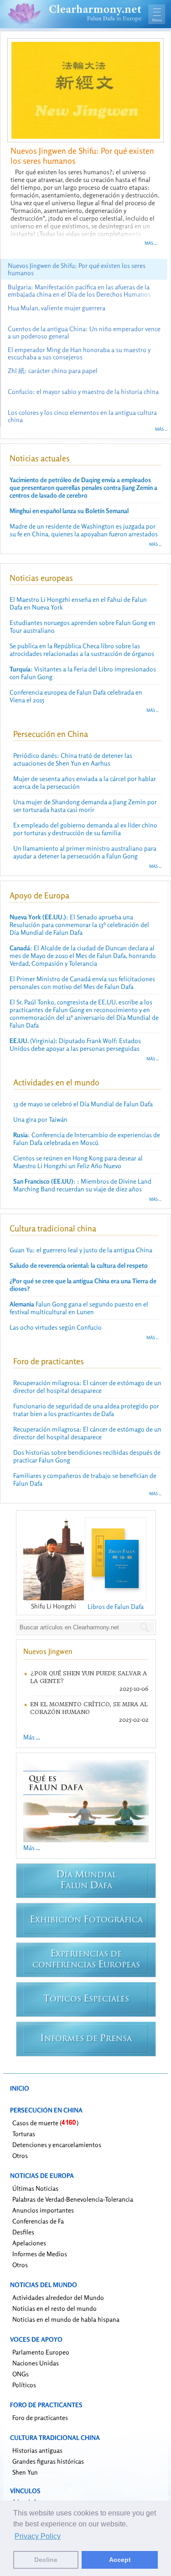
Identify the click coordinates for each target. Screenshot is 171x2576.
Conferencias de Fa (38, 2221)
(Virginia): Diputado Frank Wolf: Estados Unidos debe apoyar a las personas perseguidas (75, 1044)
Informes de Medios (40, 2254)
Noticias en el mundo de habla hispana (66, 2319)
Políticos (24, 2385)
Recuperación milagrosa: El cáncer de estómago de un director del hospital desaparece (87, 1386)
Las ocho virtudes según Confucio (56, 1327)
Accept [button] (120, 2560)
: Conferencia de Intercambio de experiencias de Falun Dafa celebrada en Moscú (87, 1139)
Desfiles (23, 2232)
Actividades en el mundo (56, 1082)
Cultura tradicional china (53, 1228)
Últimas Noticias (35, 2188)
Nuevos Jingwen (48, 1651)
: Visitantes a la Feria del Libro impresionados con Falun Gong (83, 673)
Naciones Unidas (36, 2363)
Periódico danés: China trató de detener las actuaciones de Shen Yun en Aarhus (73, 759)
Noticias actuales (40, 458)
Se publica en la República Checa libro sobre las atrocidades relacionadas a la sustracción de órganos (82, 650)
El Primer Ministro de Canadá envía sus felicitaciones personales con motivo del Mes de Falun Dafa (82, 983)
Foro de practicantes (49, 1361)
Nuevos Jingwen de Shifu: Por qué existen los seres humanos (82, 156)
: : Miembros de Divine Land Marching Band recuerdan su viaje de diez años (82, 1185)
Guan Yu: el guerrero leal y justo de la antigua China (81, 1250)
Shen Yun (25, 2472)
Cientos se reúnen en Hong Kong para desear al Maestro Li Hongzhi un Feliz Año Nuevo (78, 1162)
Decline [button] (46, 2560)
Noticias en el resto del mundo (54, 2308)
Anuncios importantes (43, 2210)
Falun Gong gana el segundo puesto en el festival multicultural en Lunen (79, 1308)
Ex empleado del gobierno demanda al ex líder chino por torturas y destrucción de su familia (85, 829)
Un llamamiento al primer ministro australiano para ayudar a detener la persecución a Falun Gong (85, 852)
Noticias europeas (41, 578)
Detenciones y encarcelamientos (57, 2145)
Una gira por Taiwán (40, 1119)
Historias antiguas (37, 2450)
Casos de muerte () (45, 2123)
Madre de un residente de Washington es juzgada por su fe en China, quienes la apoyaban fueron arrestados (84, 530)
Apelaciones (29, 2243)
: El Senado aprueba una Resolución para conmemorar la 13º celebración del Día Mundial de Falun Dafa (79, 925)
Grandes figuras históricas (48, 2461)
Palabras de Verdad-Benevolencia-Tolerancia (73, 2199)
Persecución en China (51, 734)
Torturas (24, 2134)
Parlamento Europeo (41, 2352)
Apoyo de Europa (39, 895)
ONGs (21, 2374)
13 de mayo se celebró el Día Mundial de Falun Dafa (83, 1104)
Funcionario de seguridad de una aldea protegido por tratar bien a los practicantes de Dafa (86, 1410)
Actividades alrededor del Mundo (58, 2297)
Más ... (151, 243)
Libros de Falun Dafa (116, 1606)
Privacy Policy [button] (38, 2536)
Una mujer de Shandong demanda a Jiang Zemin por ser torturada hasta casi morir (85, 806)
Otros (20, 2155)
